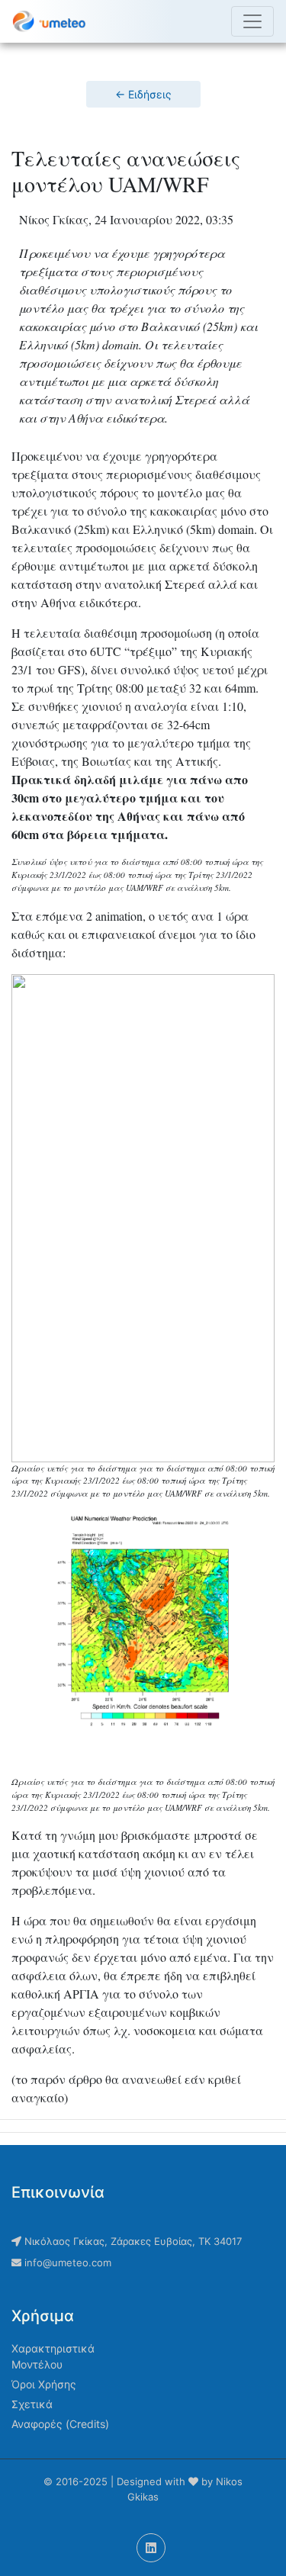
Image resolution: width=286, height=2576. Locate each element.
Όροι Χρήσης (44, 2384)
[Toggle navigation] (252, 21)
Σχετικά (32, 2404)
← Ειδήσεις (143, 94)
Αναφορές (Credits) (60, 2424)
